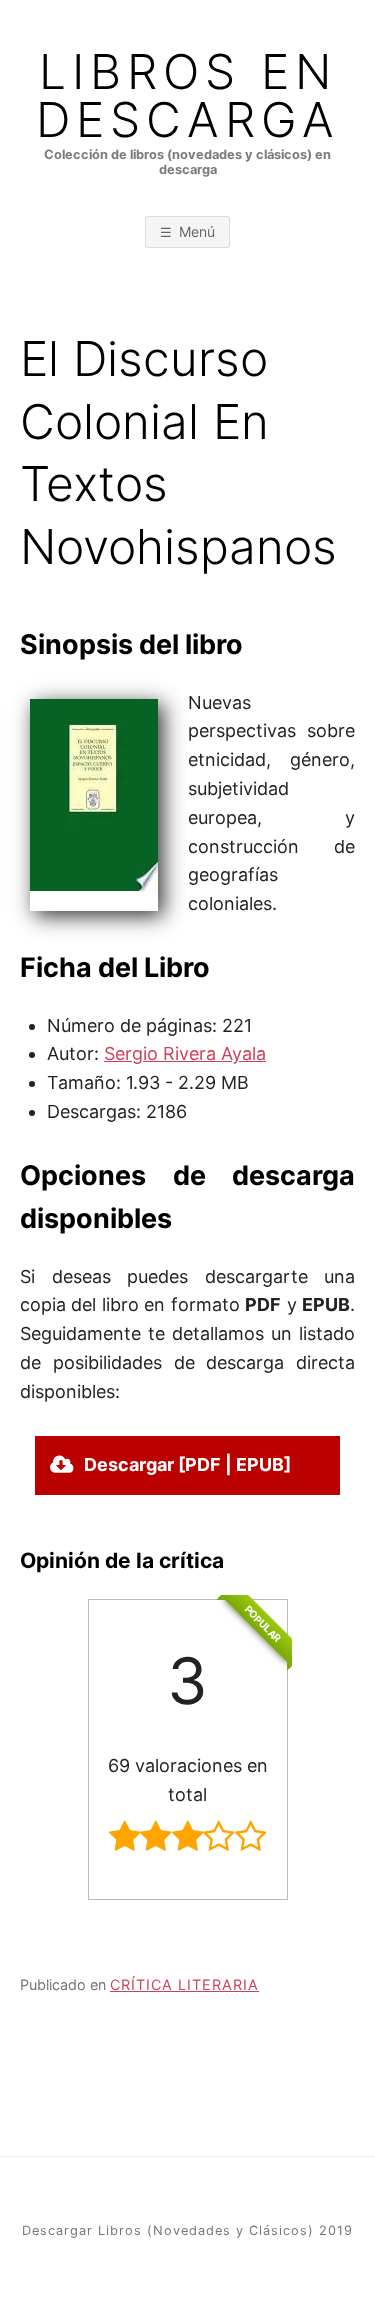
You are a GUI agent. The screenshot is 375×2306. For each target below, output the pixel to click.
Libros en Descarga (188, 96)
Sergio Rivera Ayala (185, 1053)
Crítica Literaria (184, 1984)
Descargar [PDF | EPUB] (187, 1464)
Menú (197, 231)
